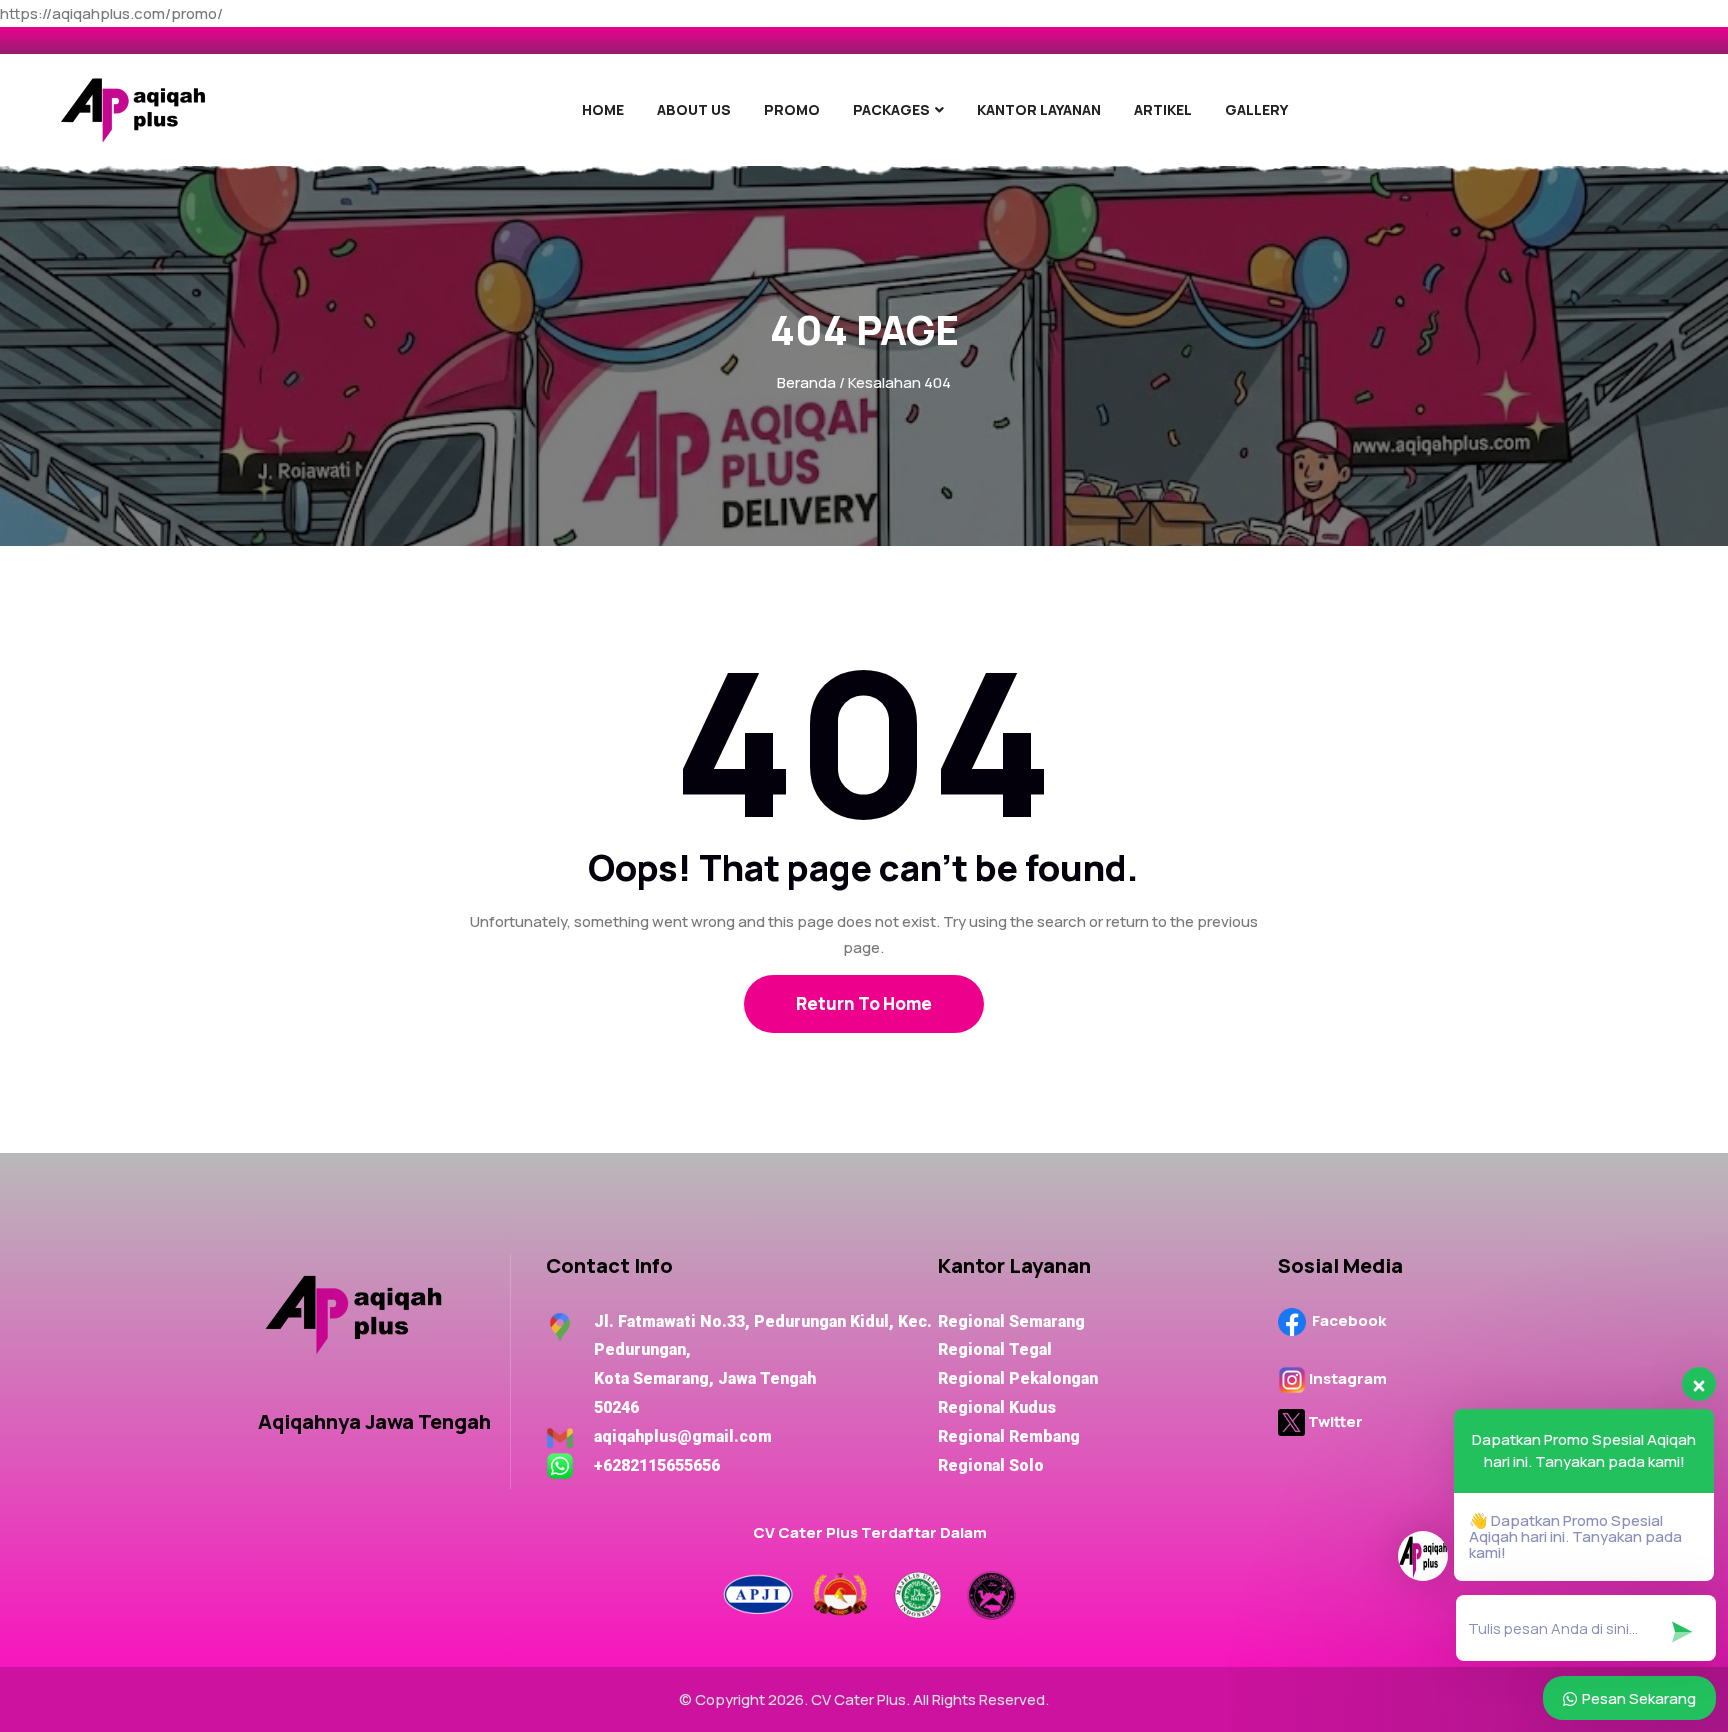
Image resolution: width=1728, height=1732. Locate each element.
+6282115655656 (657, 1465)
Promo (792, 109)
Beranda (806, 382)
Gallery (1256, 109)
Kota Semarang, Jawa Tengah (681, 1378)
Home (603, 109)
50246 (592, 1407)
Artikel (1163, 109)
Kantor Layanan (1039, 109)
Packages (891, 109)
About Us (694, 109)
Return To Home (864, 1003)
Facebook (1350, 1320)
